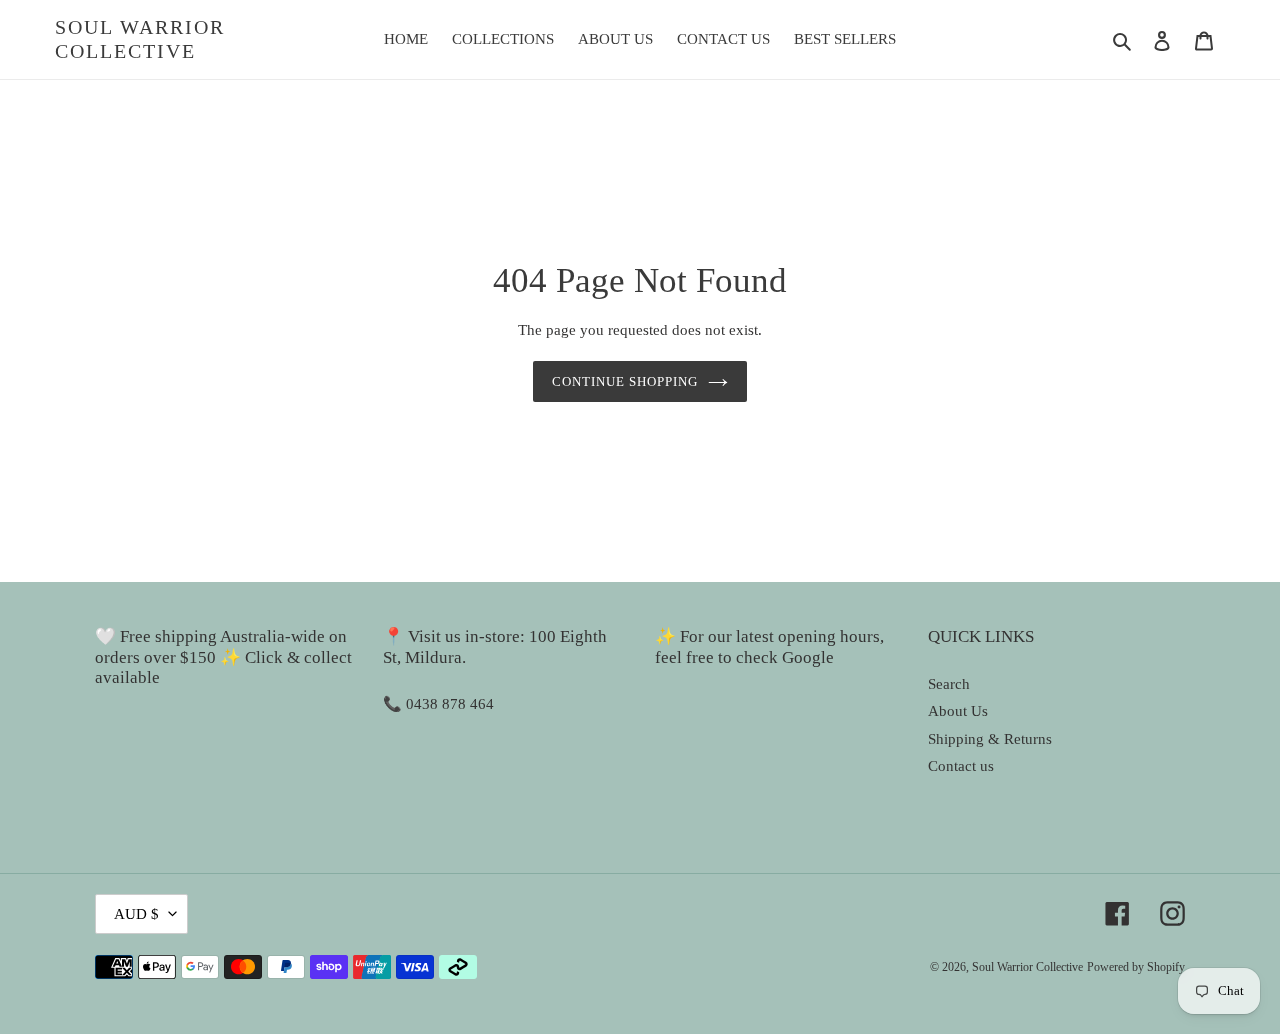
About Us (958, 711)
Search (949, 684)
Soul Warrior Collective (140, 39)
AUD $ (136, 914)
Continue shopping (625, 381)
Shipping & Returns (990, 739)
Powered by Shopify (1136, 967)
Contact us (961, 766)
